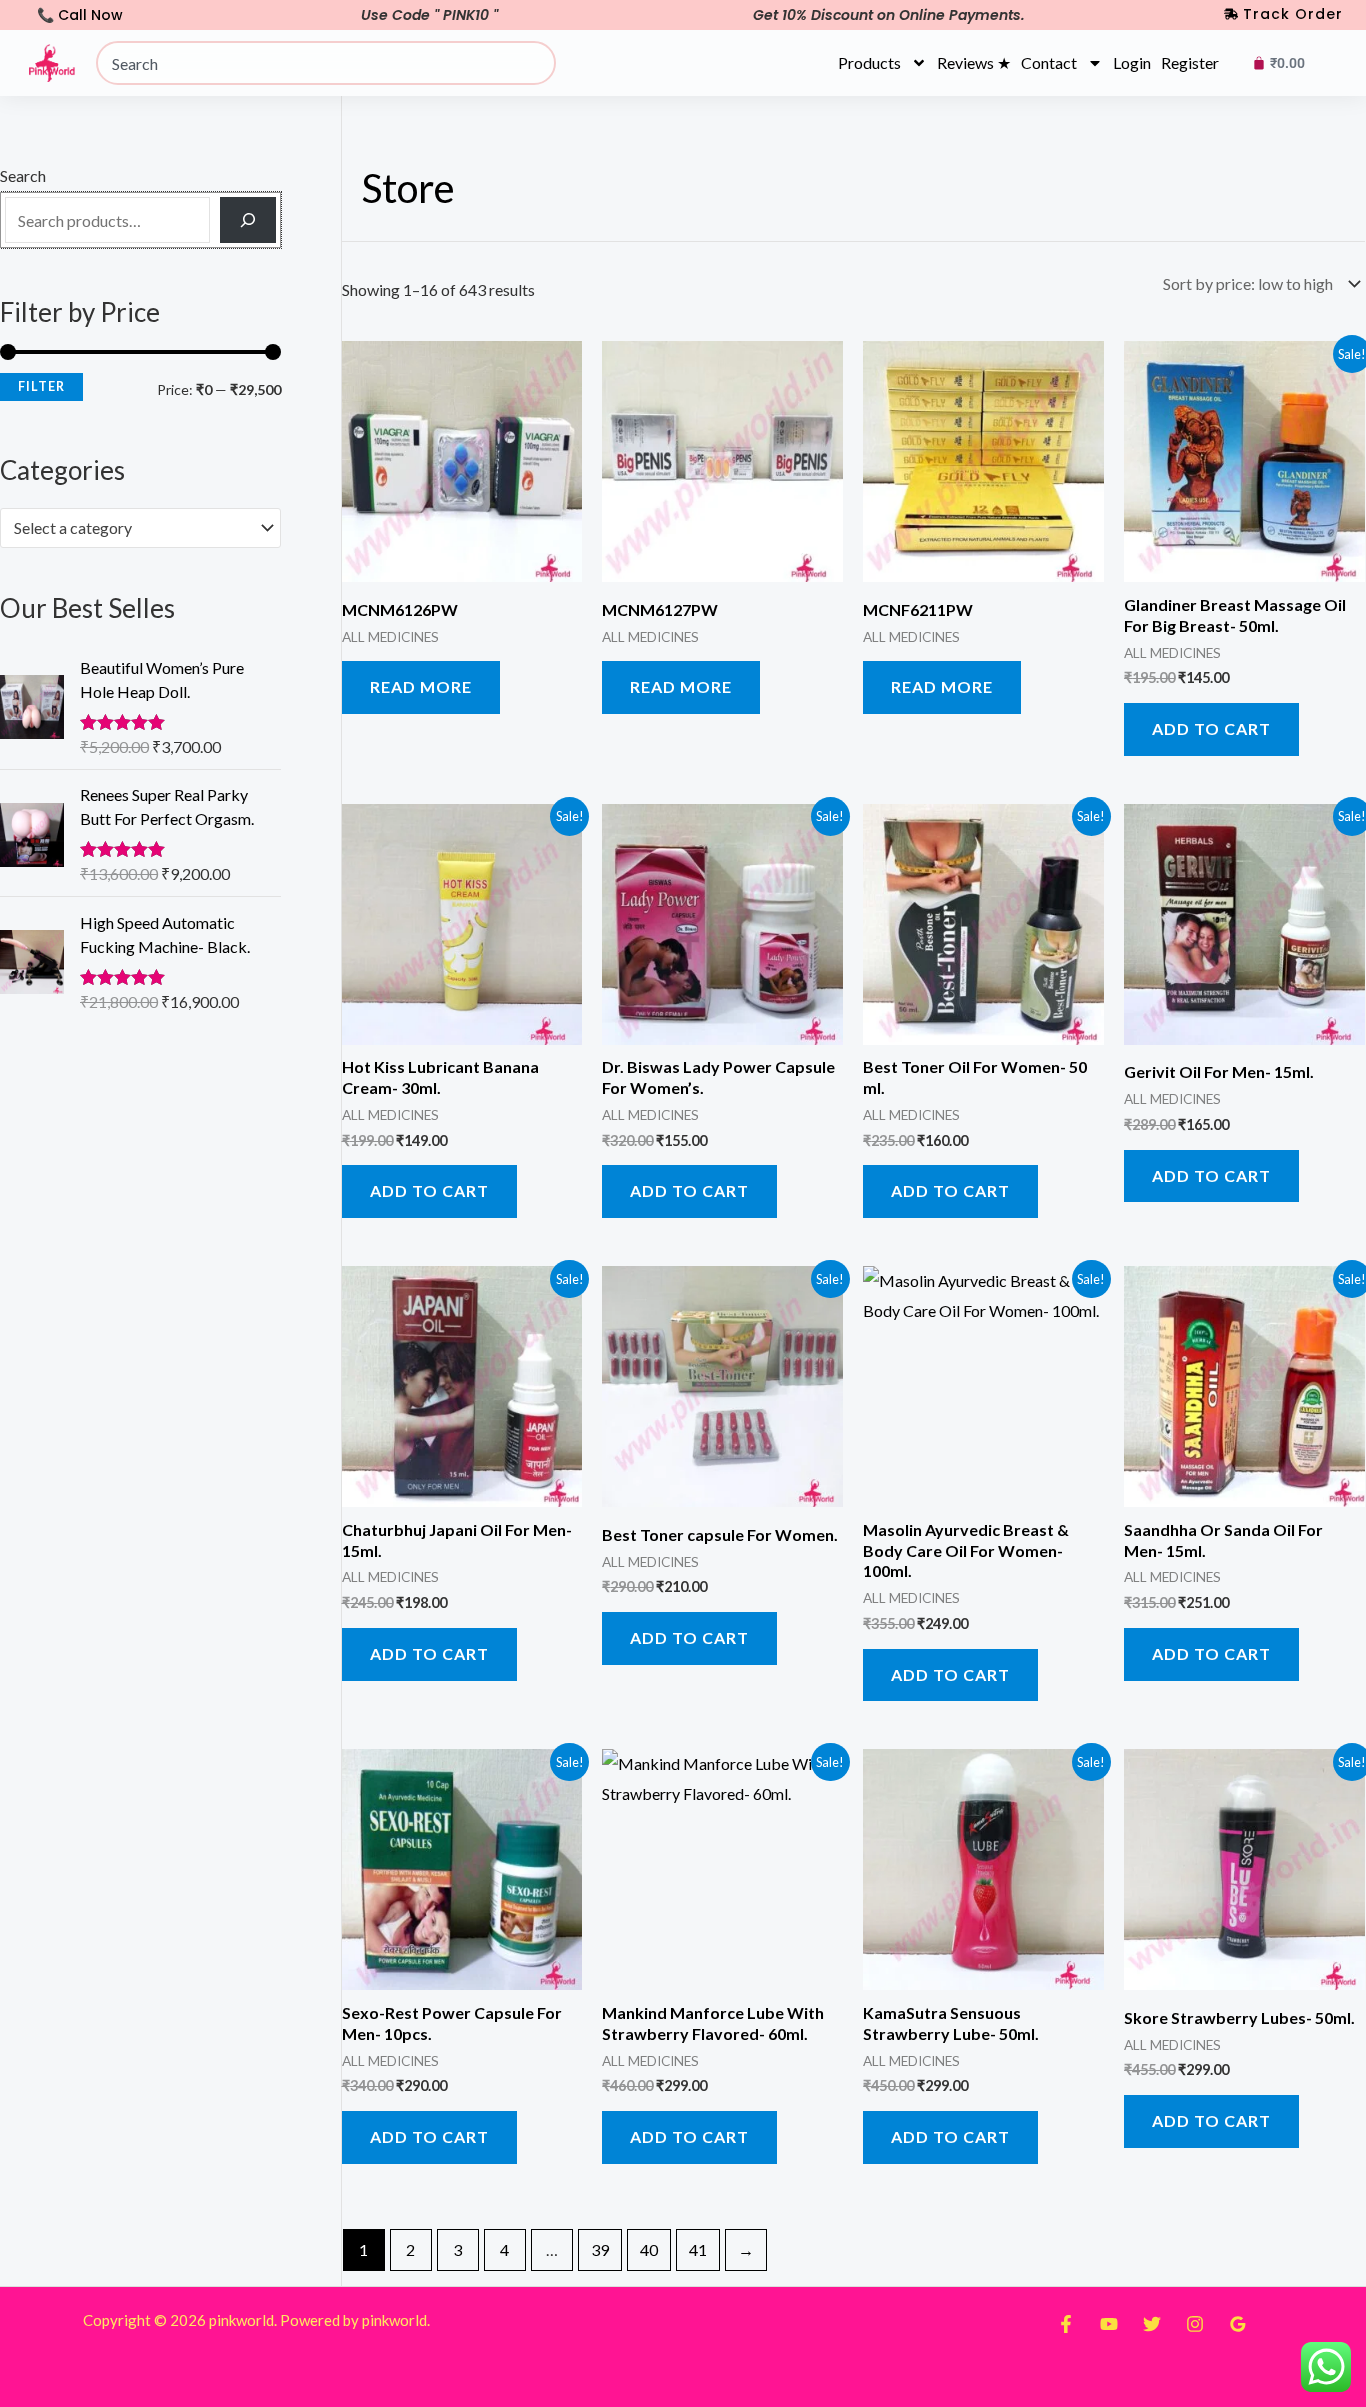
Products (869, 62)
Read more (421, 686)
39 (600, 2249)
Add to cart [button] (1211, 728)
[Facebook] (1066, 2324)
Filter (41, 386)
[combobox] (326, 63)
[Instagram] (1195, 2324)
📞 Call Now (80, 15)
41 (698, 2249)
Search (23, 175)
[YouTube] (1109, 2324)
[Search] (248, 220)
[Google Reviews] (1238, 2324)
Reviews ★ (974, 62)
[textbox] (131, 528)
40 (649, 2249)
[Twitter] (1152, 2324)
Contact (1049, 62)
